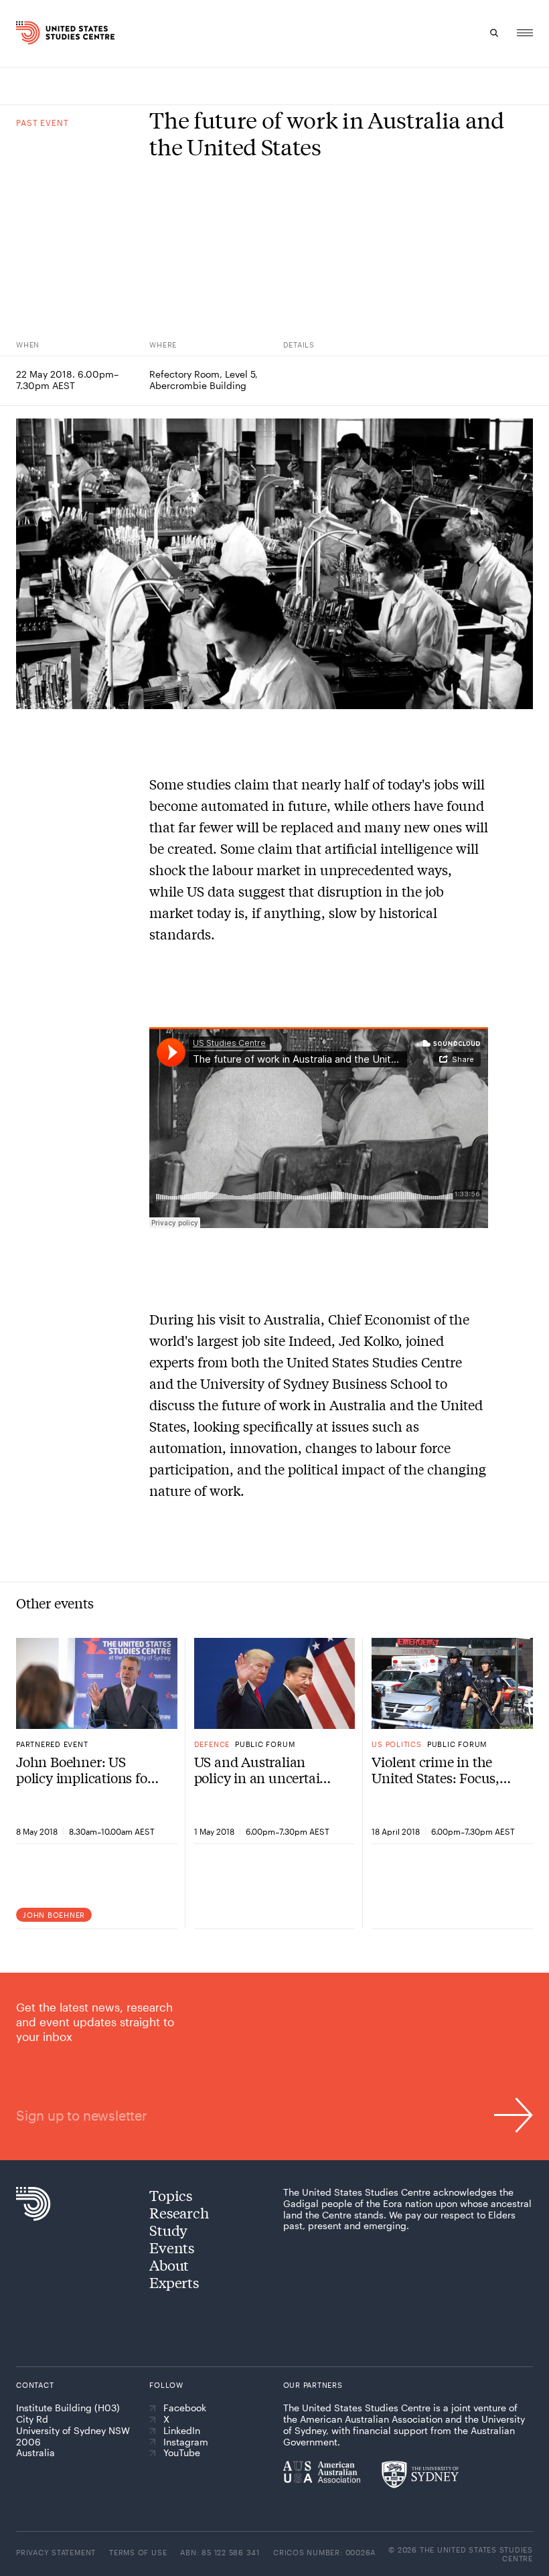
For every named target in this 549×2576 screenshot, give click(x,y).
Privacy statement (56, 2552)
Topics (171, 2195)
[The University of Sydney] (420, 2474)
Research (179, 2212)
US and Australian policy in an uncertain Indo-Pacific (261, 1770)
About (169, 2265)
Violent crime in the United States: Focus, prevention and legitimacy (436, 1770)
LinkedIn (182, 2431)
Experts (174, 2282)
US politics (396, 1744)
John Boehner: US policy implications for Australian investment (84, 1770)
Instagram (186, 2442)
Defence (212, 1744)
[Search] (494, 33)
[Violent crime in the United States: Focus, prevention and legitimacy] (452, 1683)
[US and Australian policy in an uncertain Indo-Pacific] (275, 1683)
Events (172, 2247)
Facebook (185, 2408)
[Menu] (525, 33)
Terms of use (138, 2552)
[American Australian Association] (322, 2472)
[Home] (30, 33)
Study (168, 2230)
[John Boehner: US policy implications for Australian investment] (97, 1683)
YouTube (182, 2453)
